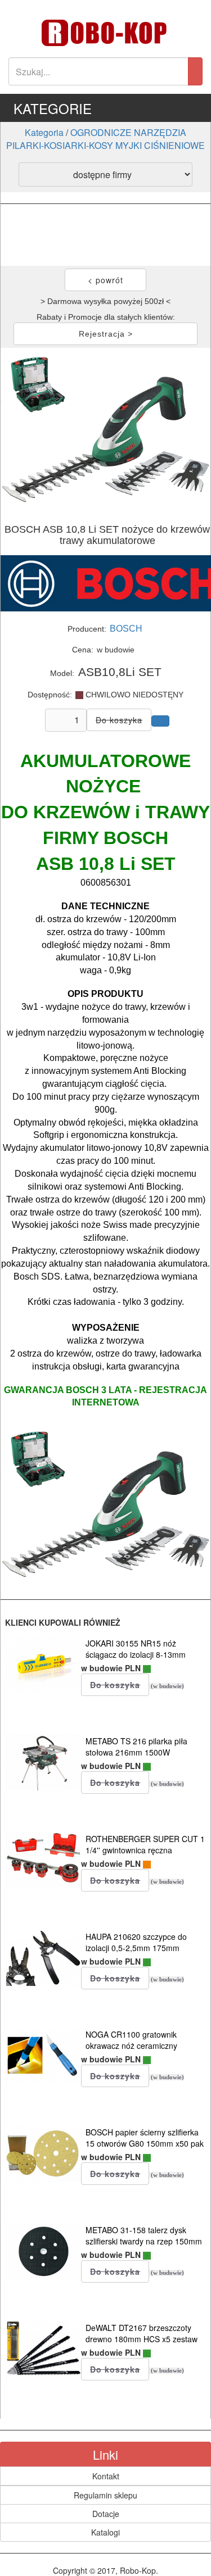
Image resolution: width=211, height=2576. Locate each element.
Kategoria (44, 132)
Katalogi (105, 2532)
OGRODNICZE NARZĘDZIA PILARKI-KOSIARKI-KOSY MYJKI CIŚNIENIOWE (105, 139)
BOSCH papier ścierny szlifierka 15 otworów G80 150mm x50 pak (145, 2138)
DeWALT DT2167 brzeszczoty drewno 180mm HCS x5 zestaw (142, 2333)
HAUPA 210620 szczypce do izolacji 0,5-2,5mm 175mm (136, 1942)
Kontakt (106, 2476)
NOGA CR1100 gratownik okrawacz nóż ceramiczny (131, 2040)
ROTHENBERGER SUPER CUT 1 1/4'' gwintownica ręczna (145, 1844)
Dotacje (106, 2514)
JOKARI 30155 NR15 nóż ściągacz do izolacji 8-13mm (136, 1649)
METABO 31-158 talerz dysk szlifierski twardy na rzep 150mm (144, 2235)
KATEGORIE (53, 108)
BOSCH (126, 629)
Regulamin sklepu (105, 2495)
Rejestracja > (106, 334)
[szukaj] (195, 71)
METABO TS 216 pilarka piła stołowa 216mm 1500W (136, 1747)
